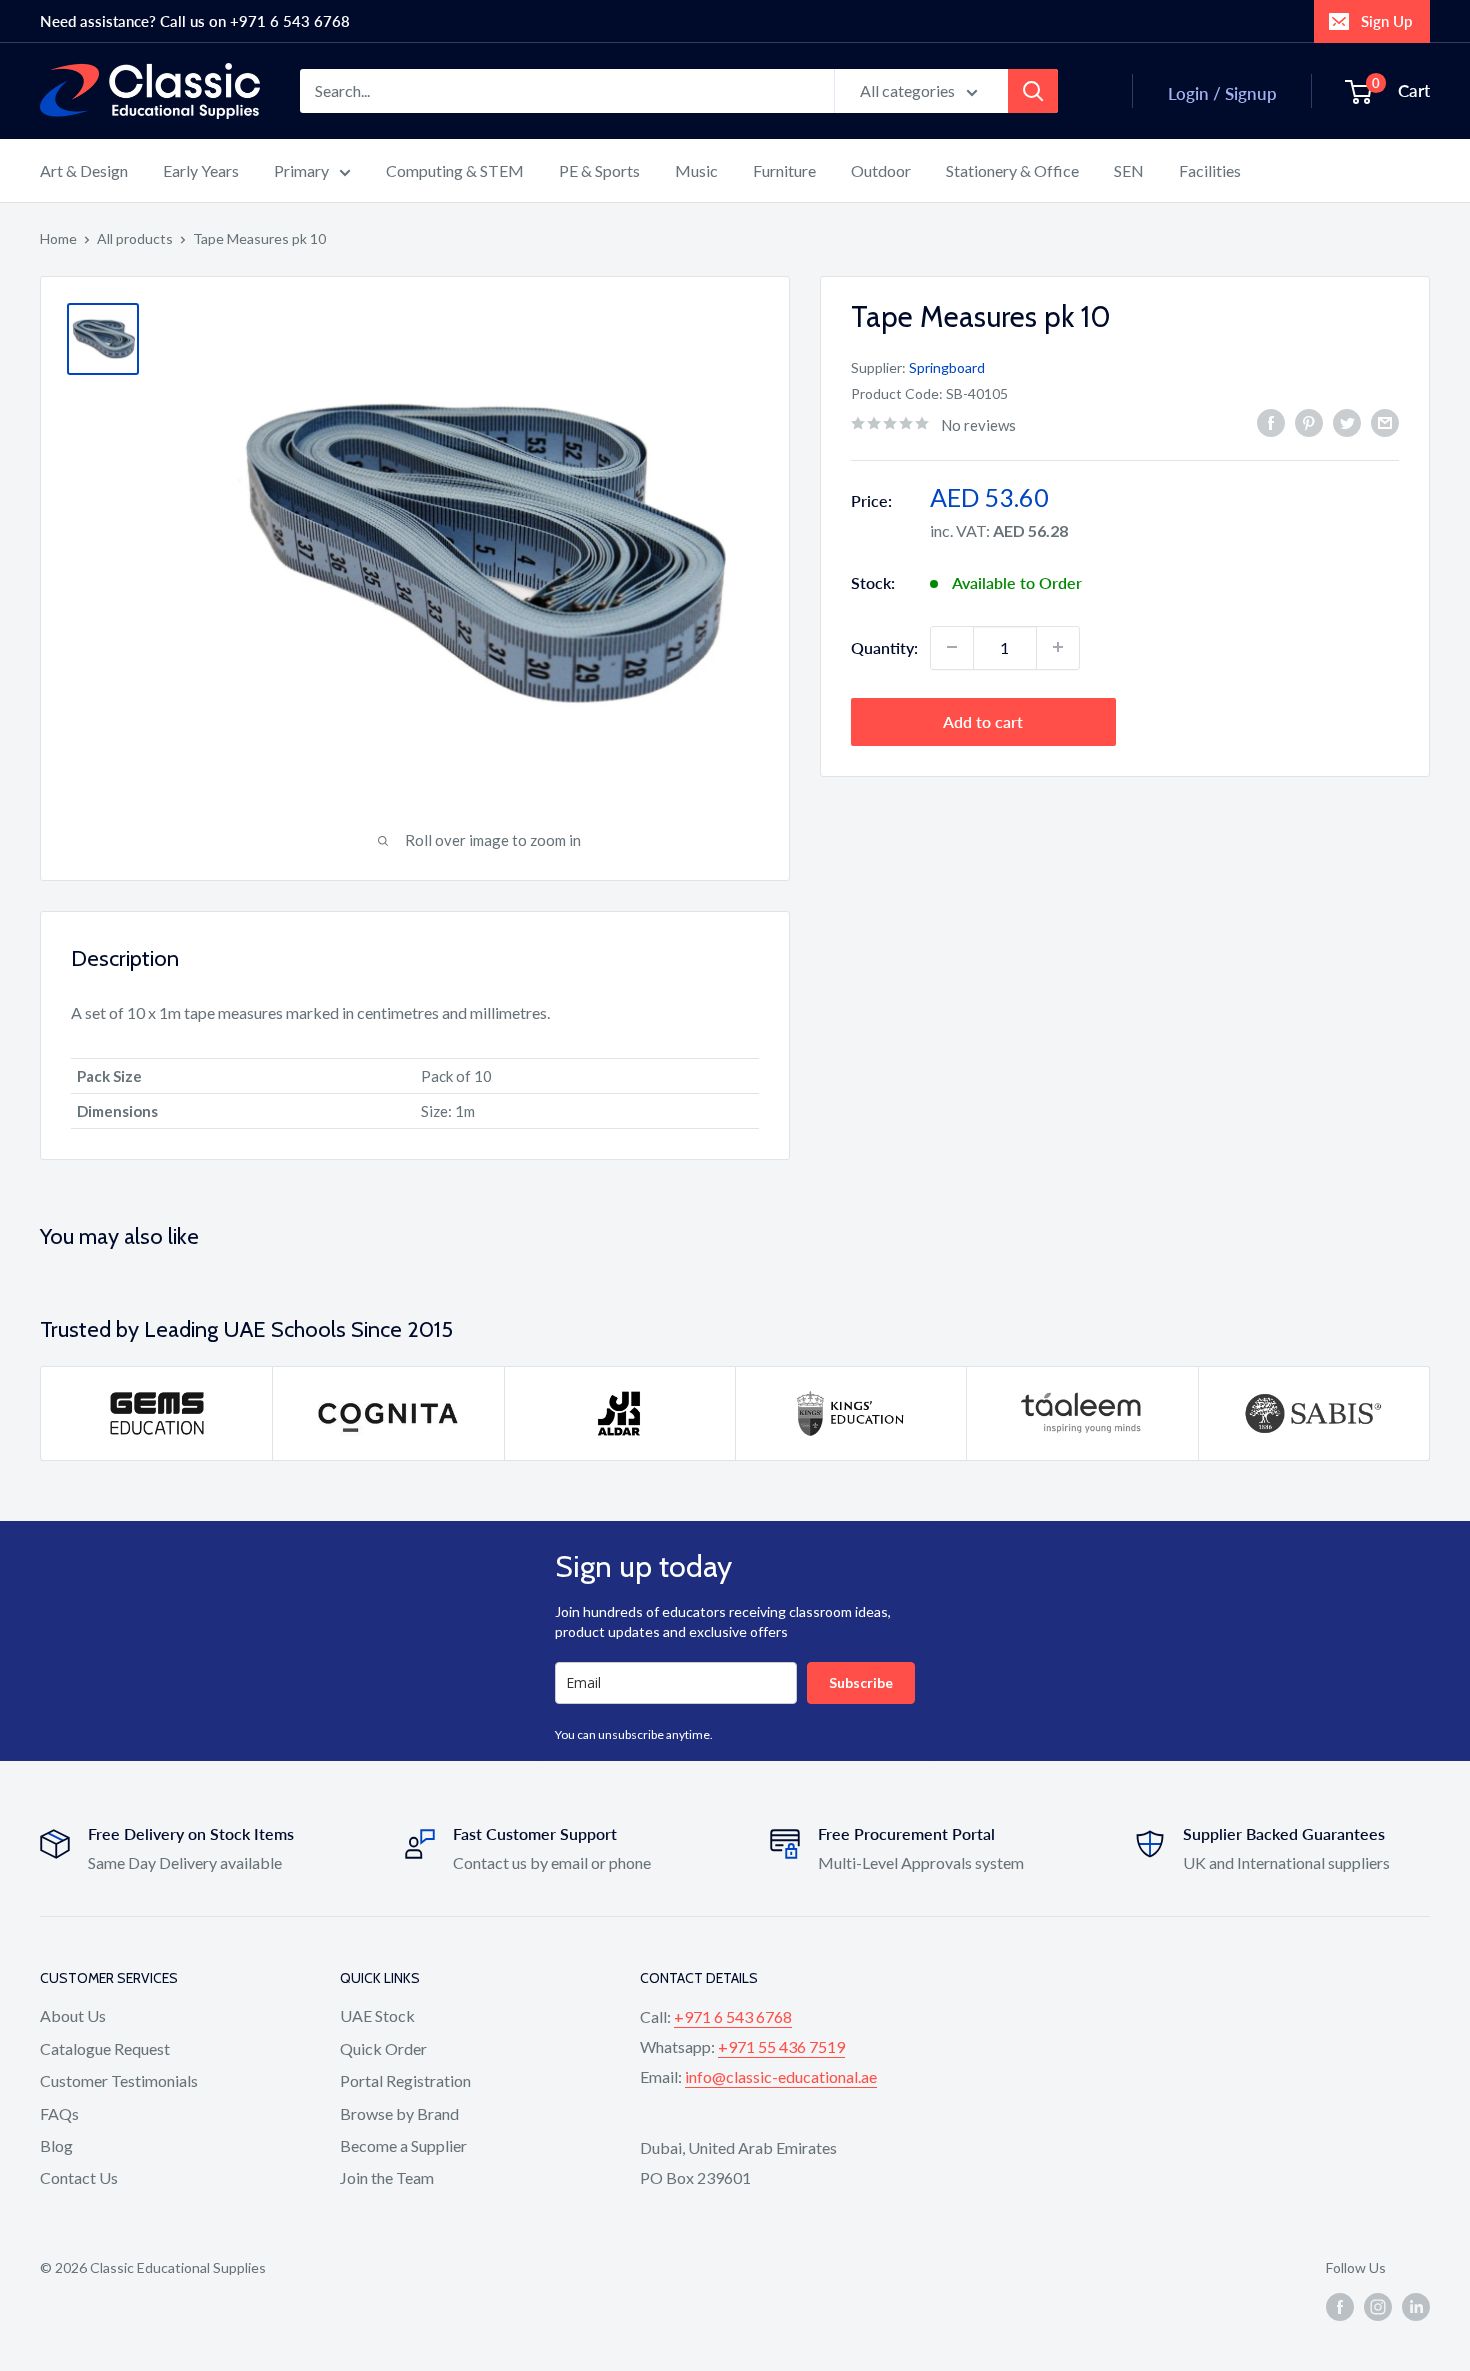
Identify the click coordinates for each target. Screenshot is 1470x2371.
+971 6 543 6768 (733, 2016)
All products (135, 238)
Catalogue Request (105, 2048)
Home (58, 238)
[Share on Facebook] (1271, 422)
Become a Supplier (403, 2145)
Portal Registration (405, 2080)
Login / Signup (1222, 93)
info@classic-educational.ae (781, 2076)
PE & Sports (599, 170)
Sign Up (1386, 21)
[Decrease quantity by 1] (952, 647)
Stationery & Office (1012, 170)
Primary (301, 170)
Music (696, 170)
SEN (1129, 170)
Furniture (784, 170)
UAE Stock (377, 2015)
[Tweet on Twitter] (1347, 422)
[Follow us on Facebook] (1340, 2306)
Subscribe (861, 1682)
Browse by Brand (399, 2113)
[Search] (1033, 91)
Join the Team (387, 2177)
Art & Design (84, 170)
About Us (73, 2015)
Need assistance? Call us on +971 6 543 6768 (195, 21)
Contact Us (79, 2177)
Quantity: (884, 646)
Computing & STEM (455, 170)
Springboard (947, 366)
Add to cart (983, 720)
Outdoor (881, 170)
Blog (56, 2145)
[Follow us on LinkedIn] (1416, 2306)
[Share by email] (1385, 422)
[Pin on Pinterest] (1309, 422)
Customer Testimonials (119, 2080)
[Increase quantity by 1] (1058, 647)
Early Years (201, 170)
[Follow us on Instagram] (1378, 2306)
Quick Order (383, 2048)
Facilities (1210, 170)
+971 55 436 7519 (781, 2046)
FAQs (59, 2113)
